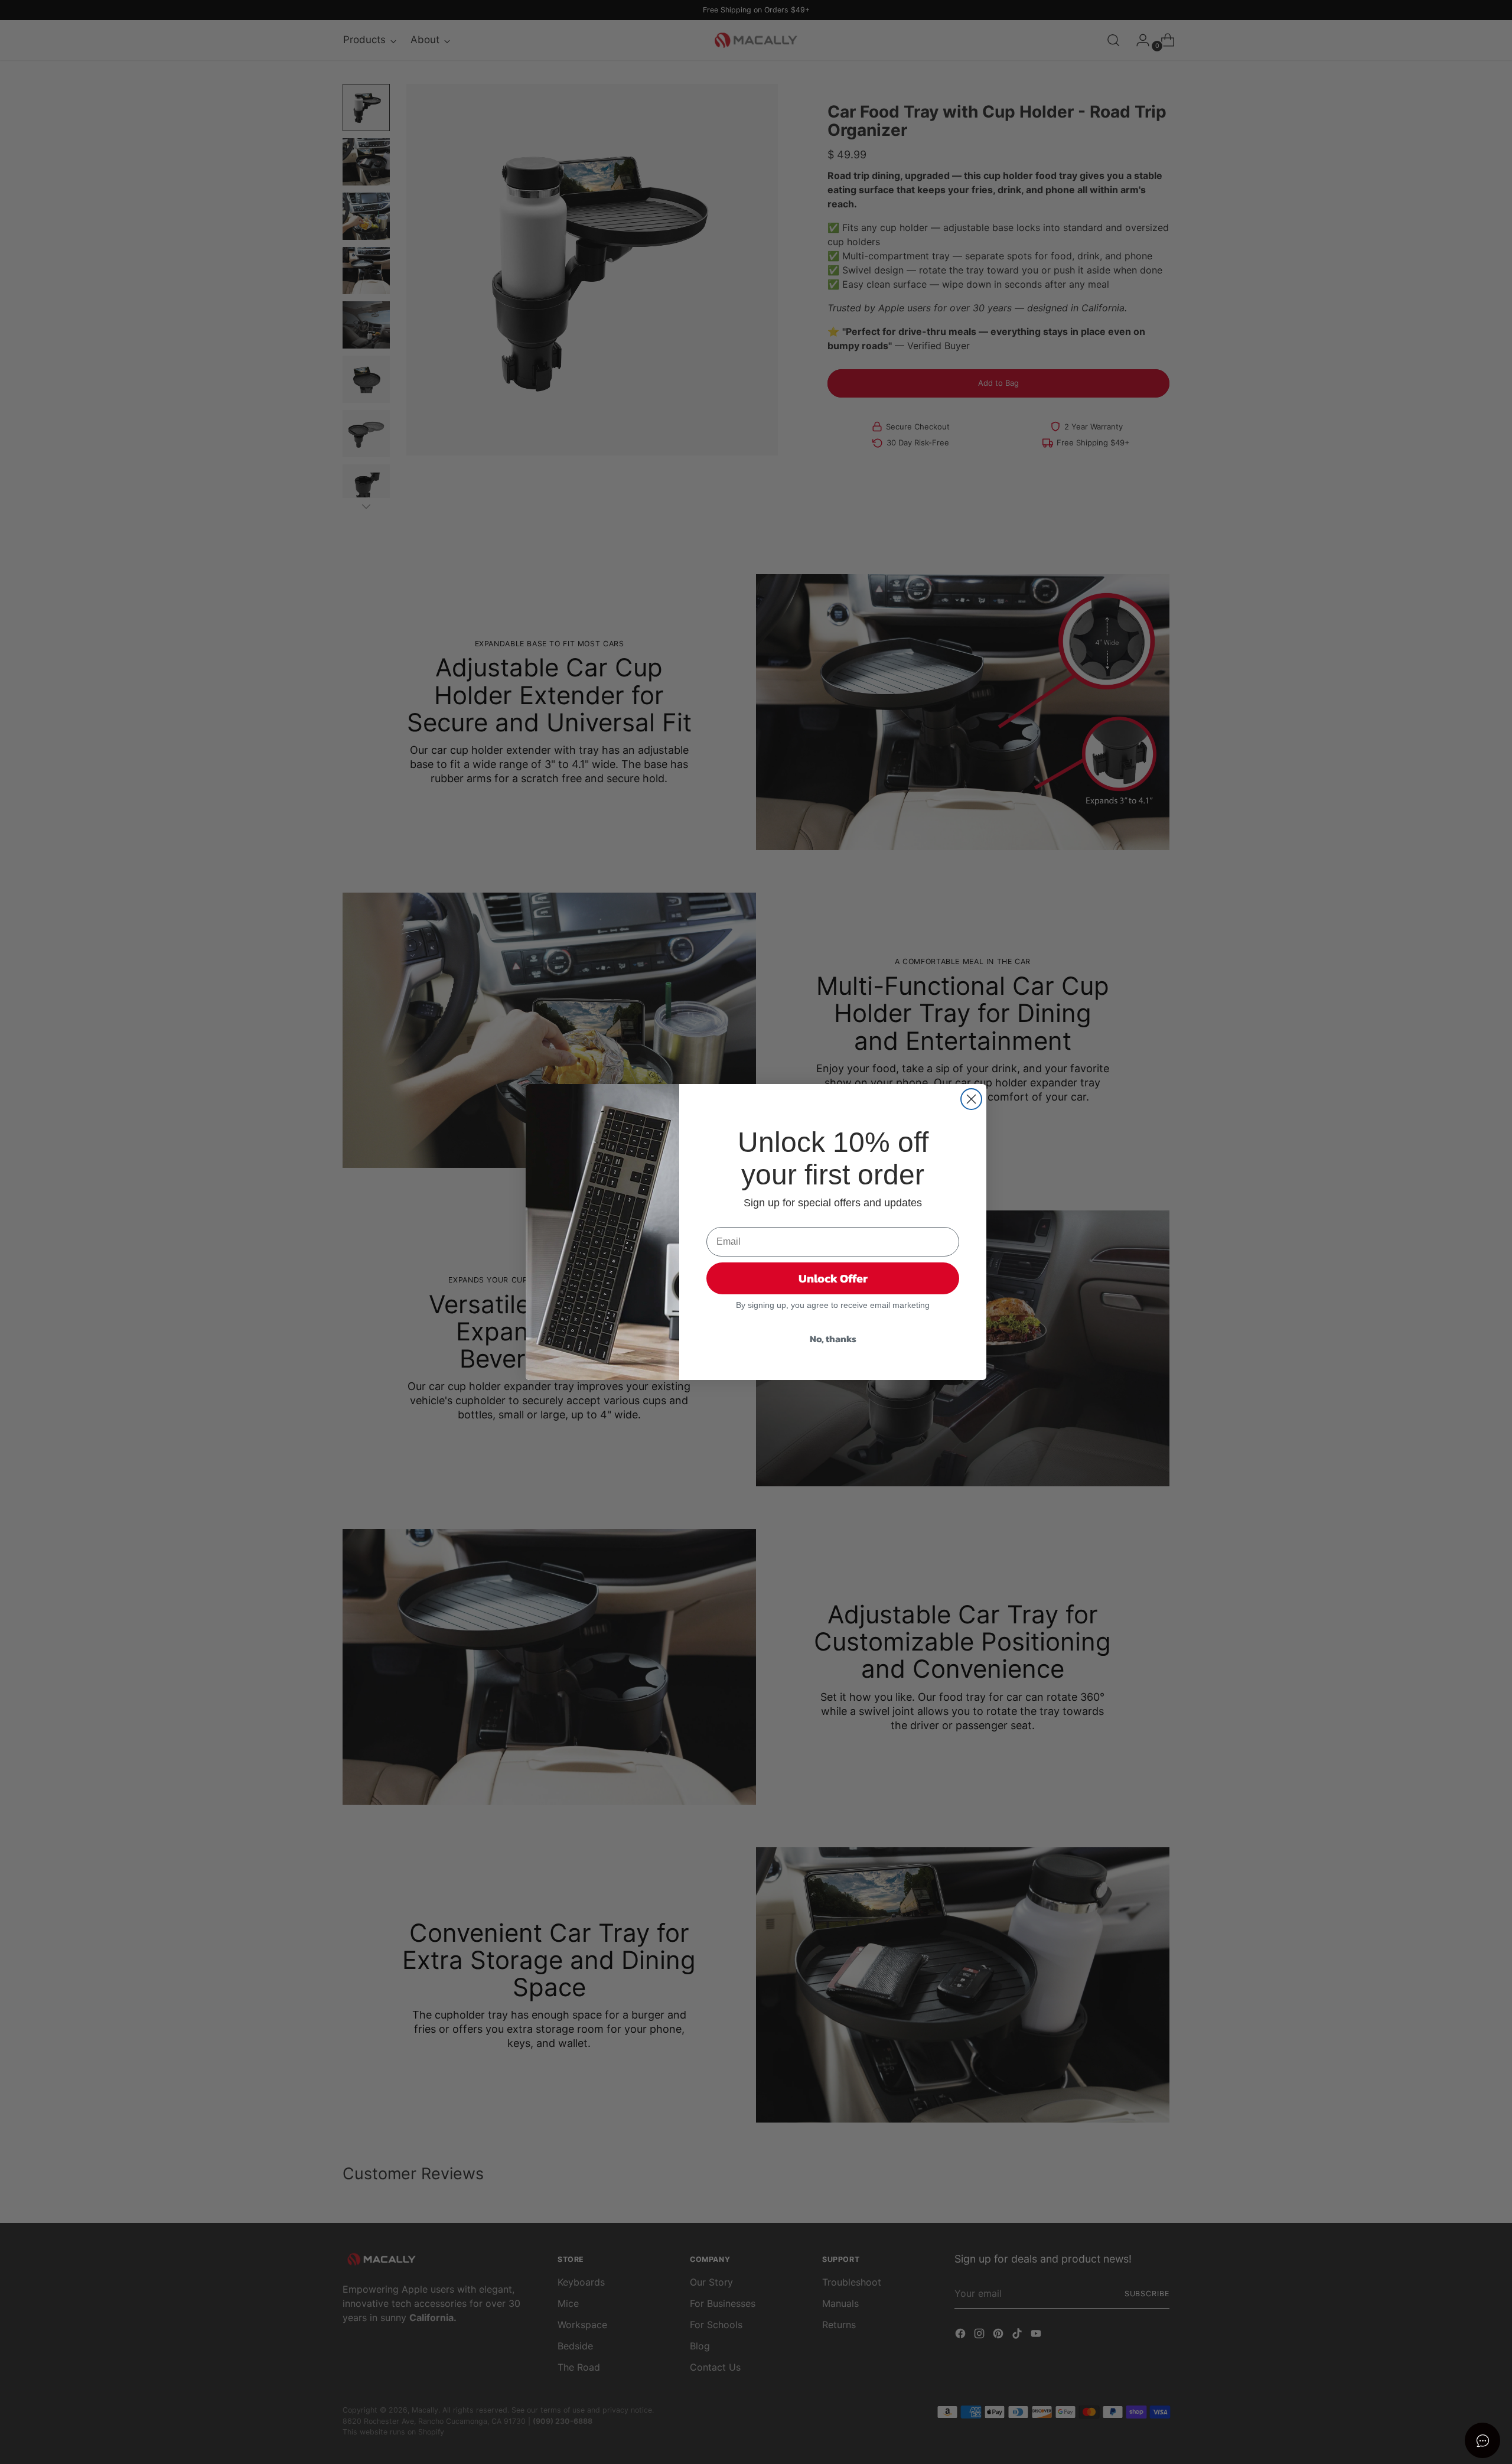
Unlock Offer (833, 1278)
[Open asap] (1482, 2440)
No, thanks (833, 1339)
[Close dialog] (971, 1099)
